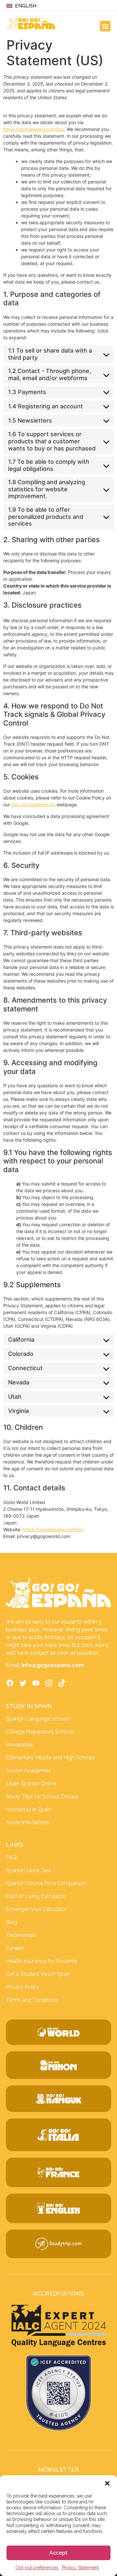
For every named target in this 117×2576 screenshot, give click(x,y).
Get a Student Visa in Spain (38, 1974)
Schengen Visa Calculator (36, 1909)
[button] (107, 2483)
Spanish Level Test (28, 1870)
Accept (58, 2553)
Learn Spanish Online (31, 1783)
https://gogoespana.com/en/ (34, 129)
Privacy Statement (80, 2568)
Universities (19, 1745)
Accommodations (28, 1822)
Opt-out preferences (37, 2568)
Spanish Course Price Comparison (46, 1883)
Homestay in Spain (28, 1809)
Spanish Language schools (38, 1719)
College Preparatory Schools (40, 1732)
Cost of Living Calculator (36, 1896)
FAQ (11, 1857)
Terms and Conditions (32, 2000)
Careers (15, 1948)
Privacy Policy (23, 1987)
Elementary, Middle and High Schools (51, 1758)
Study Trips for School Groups (42, 1796)
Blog (12, 1922)
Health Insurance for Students (42, 1961)
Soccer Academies (28, 1771)
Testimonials (21, 1935)
